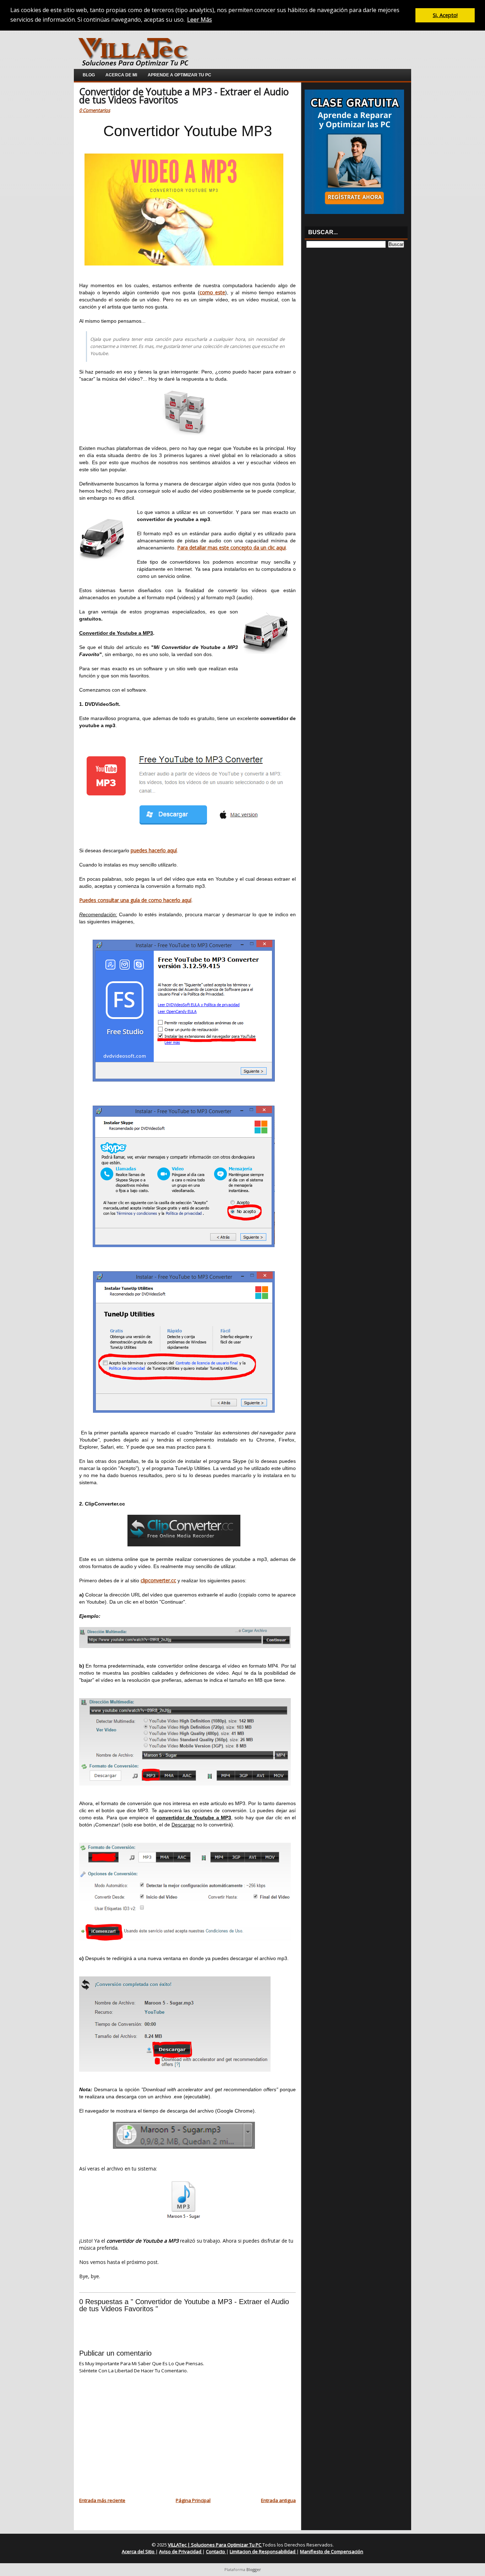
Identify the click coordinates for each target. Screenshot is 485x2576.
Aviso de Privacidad (181, 2551)
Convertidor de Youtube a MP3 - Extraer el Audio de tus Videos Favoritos (184, 96)
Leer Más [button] (200, 20)
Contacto (216, 2551)
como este (212, 292)
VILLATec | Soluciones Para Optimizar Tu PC (215, 2545)
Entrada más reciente (102, 2500)
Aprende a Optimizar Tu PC (179, 75)
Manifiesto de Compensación (332, 2551)
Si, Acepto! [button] (445, 15)
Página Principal (193, 2500)
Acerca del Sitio (139, 2551)
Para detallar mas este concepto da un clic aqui (231, 548)
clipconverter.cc (158, 1580)
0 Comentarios (95, 110)
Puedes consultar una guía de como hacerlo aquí (135, 900)
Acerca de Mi (121, 75)
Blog (89, 75)
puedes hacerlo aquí (154, 850)
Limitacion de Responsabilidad (263, 2551)
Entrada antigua (278, 2500)
